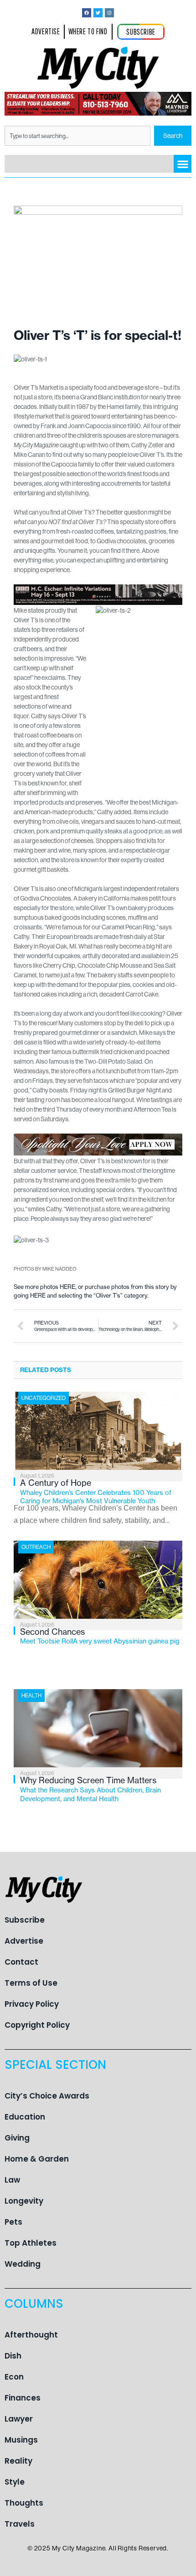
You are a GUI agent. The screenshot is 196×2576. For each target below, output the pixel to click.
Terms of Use (31, 1983)
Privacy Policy (32, 2004)
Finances (23, 2398)
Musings (21, 2440)
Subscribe (25, 1920)
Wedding (23, 2264)
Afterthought (31, 2335)
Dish (13, 2356)
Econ (14, 2377)
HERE (67, 1287)
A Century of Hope (96, 1491)
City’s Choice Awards (47, 2096)
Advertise (24, 1941)
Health (31, 1695)
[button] (183, 164)
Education (25, 2117)
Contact (21, 1962)
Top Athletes (31, 2243)
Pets (13, 2222)
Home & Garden (37, 2159)
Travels (20, 2524)
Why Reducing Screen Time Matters (90, 1789)
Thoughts (24, 2503)
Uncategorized (44, 1398)
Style (15, 2482)
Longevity (24, 2201)
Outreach (36, 1547)
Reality (18, 2461)
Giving (17, 2138)
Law (12, 2180)
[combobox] (77, 136)
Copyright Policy (37, 2025)
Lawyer (19, 2419)
